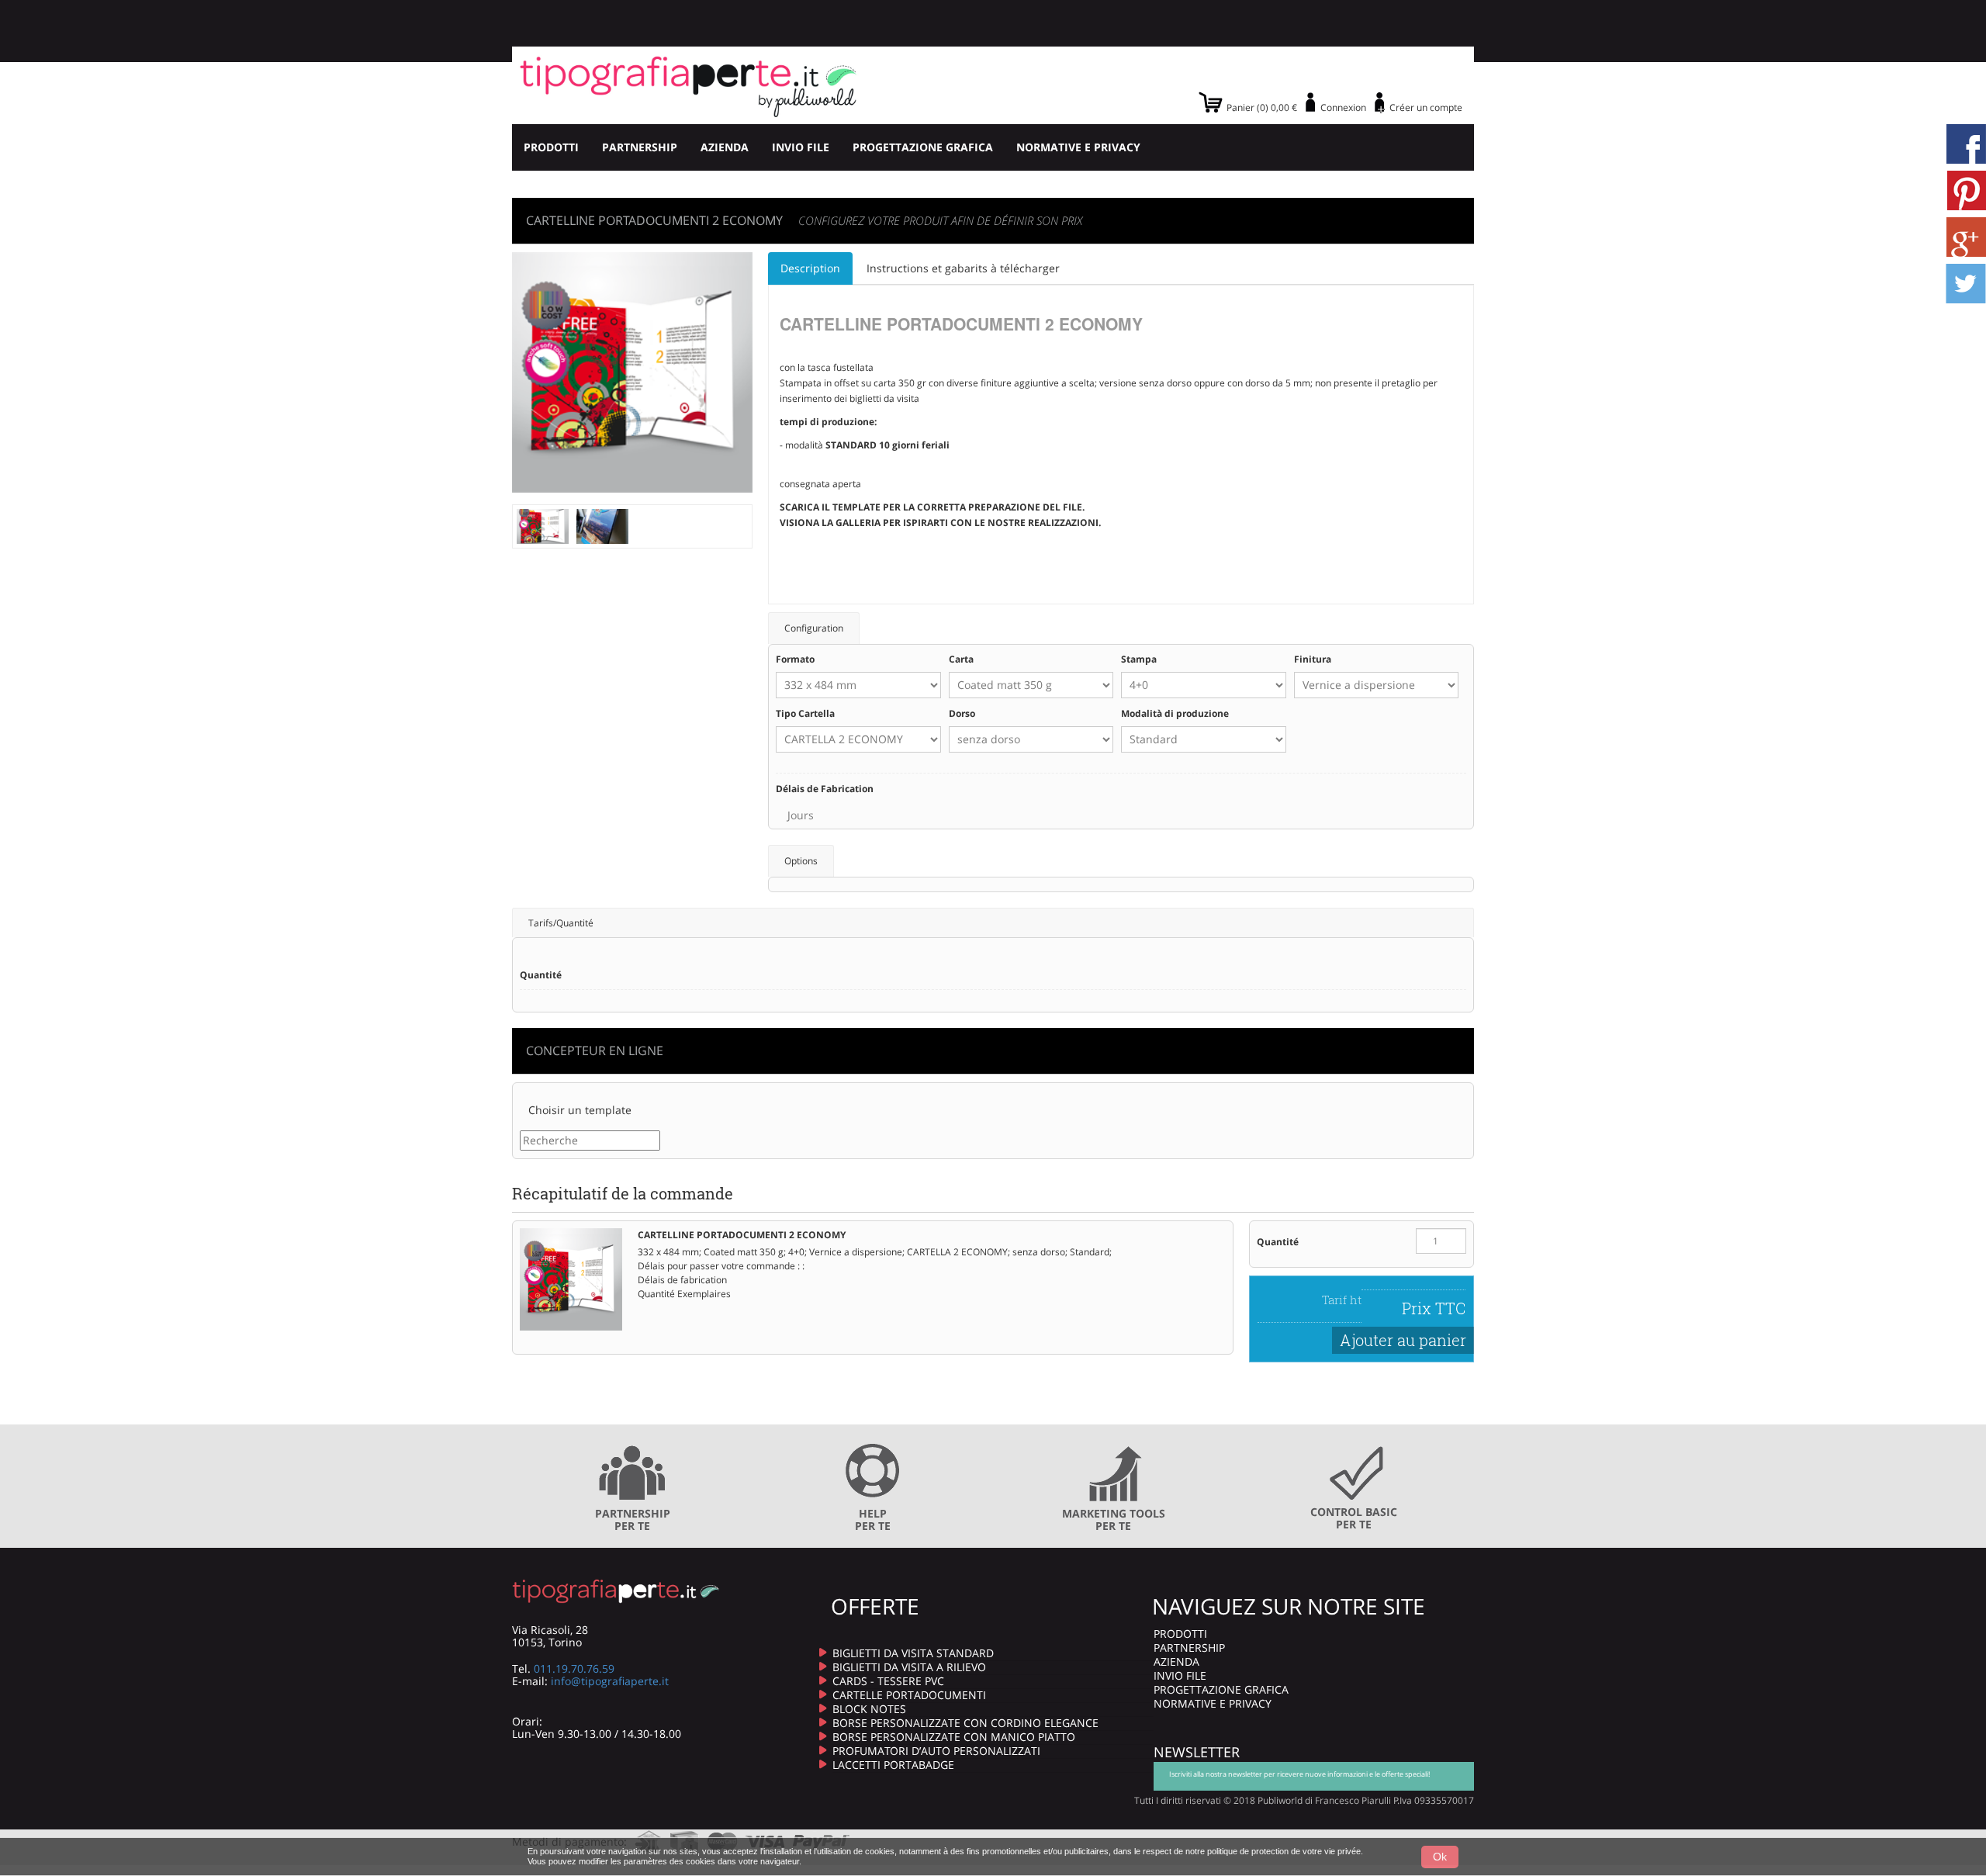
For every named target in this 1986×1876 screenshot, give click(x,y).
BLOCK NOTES (869, 1709)
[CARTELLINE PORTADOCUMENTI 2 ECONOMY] (543, 525)
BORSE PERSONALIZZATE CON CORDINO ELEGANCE (965, 1723)
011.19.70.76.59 (574, 1668)
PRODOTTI (551, 147)
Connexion (1343, 107)
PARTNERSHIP (640, 147)
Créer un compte (1426, 107)
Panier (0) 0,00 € (1262, 107)
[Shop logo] (689, 85)
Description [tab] (810, 268)
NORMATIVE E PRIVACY (1078, 147)
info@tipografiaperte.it (610, 1681)
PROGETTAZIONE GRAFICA (923, 147)
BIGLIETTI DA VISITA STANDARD (913, 1653)
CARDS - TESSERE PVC (888, 1681)
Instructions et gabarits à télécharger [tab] (963, 268)
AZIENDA (725, 147)
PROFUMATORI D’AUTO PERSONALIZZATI (936, 1751)
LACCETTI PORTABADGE (893, 1765)
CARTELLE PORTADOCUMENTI (909, 1695)
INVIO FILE (801, 147)
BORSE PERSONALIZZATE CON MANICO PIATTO (954, 1737)
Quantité (1278, 1242)
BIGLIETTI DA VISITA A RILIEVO (909, 1667)
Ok (1440, 1857)
